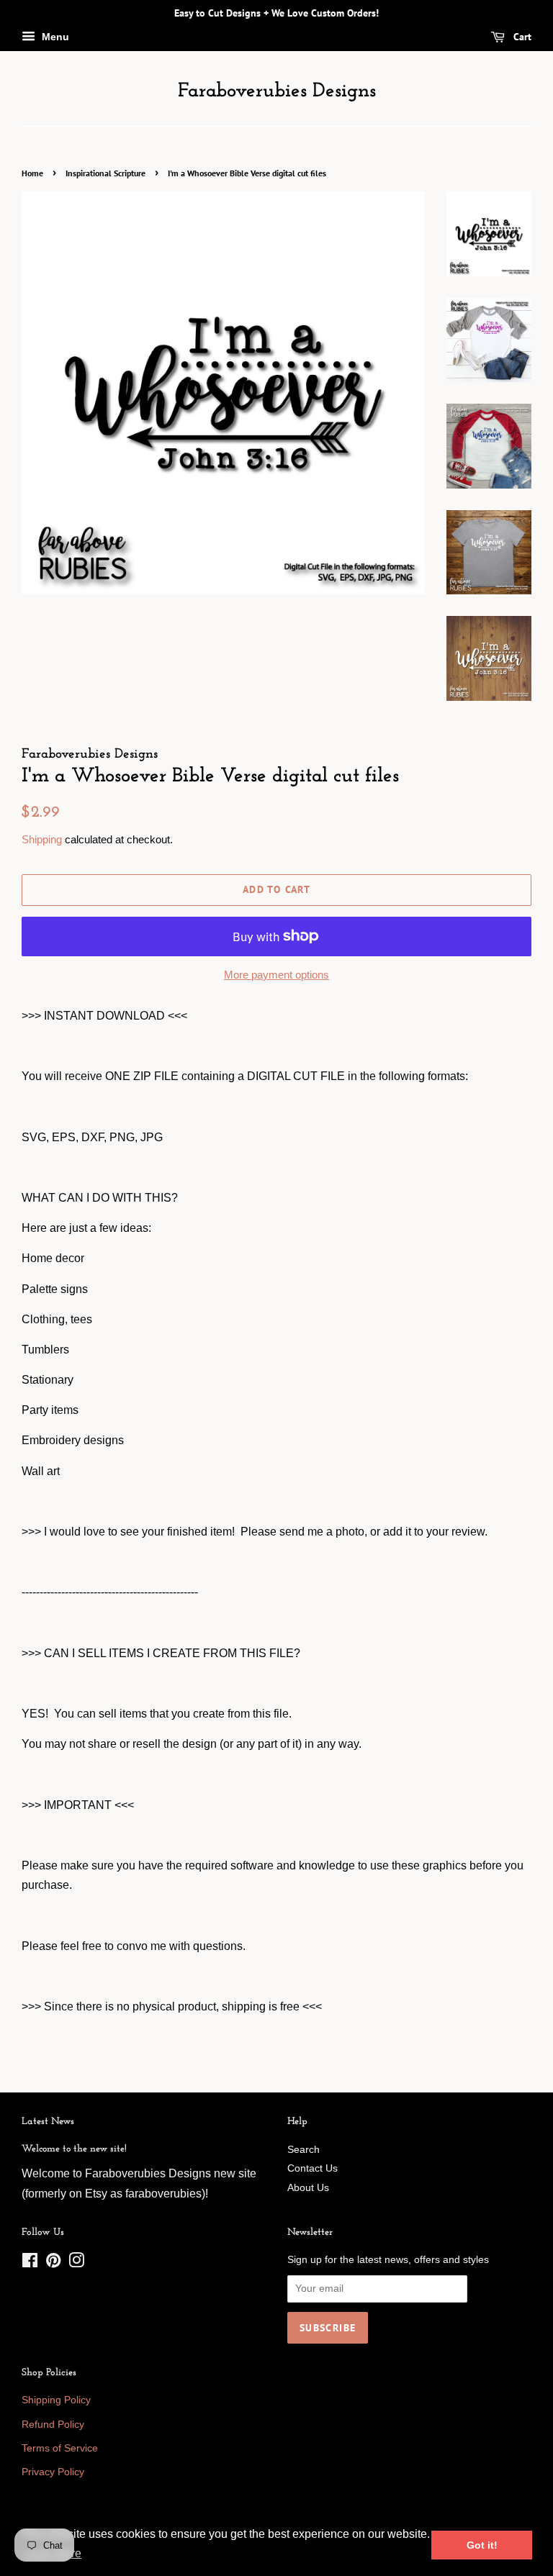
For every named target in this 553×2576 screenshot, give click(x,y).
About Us (308, 2188)
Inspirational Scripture (105, 173)
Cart (521, 37)
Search (304, 2150)
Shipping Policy (56, 2400)
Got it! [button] (482, 2545)
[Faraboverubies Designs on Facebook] (30, 2263)
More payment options (276, 975)
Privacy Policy (53, 2472)
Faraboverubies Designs (277, 91)
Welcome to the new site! (74, 2149)
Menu (54, 37)
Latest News (48, 2122)
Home (32, 173)
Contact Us (313, 2168)
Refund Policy (53, 2425)
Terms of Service (60, 2448)
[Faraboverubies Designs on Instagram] (76, 2263)
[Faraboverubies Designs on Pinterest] (53, 2263)
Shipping (42, 839)
